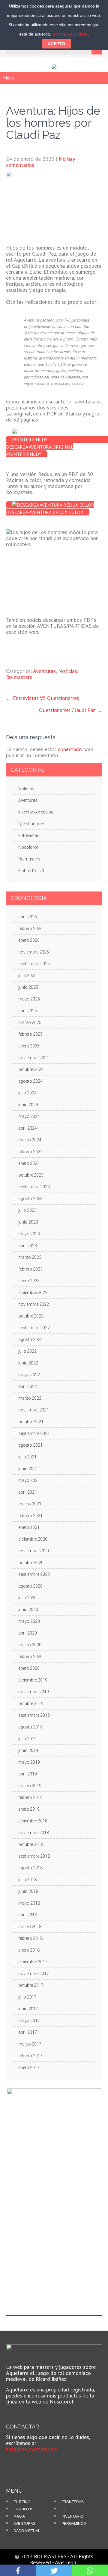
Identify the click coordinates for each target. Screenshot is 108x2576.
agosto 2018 (30, 1868)
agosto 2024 (30, 1081)
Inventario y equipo (36, 812)
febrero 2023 (30, 1269)
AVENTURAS (24, 2524)
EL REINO (22, 2502)
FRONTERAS (73, 2502)
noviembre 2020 (34, 1551)
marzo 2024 (30, 1140)
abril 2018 (28, 1915)
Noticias (68, 671)
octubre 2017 (31, 1985)
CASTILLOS (23, 2509)
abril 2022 (28, 1386)
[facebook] (15, 2463)
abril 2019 (28, 1774)
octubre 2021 (31, 1422)
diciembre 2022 (33, 1293)
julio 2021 (27, 1457)
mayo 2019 (29, 1762)
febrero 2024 (30, 1152)
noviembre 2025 (34, 952)
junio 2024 (28, 1105)
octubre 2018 (31, 1844)
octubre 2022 (31, 1316)
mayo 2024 (29, 1116)
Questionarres (32, 824)
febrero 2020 (30, 1657)
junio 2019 (28, 1750)
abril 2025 (28, 1011)
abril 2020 (28, 1633)
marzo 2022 (30, 1398)
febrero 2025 (30, 1034)
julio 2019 (27, 1739)
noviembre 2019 (34, 1692)
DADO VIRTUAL (27, 2531)
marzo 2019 (30, 1786)
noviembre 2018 (34, 1833)
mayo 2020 (29, 1621)
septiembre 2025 (34, 964)
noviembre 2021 (34, 1410)
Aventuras (44, 671)
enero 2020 (29, 1668)
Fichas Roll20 (31, 871)
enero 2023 (29, 1281)
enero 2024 (29, 1163)
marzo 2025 (30, 1022)
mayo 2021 (29, 1480)
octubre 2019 (31, 1703)
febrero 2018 (30, 1938)
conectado (70, 749)
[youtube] (25, 2463)
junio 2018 (28, 1891)
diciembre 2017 (33, 1962)
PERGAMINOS (74, 2524)
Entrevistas (29, 835)
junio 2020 (28, 1610)
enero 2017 (29, 2067)
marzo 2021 (30, 1504)
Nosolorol (28, 847)
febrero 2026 (30, 929)
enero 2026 (29, 940)
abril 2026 (28, 917)
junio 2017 (28, 2009)
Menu (9, 78)
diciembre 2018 (33, 1821)
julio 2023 (27, 1210)
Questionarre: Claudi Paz (70, 710)
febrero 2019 (30, 1797)
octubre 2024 (31, 1069)
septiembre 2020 (34, 1574)
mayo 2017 (29, 2021)
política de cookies (70, 34)
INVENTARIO (72, 2516)
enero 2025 (29, 1046)
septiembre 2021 (34, 1433)
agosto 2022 (30, 1339)
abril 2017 (28, 2032)
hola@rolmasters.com (32, 2449)
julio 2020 (27, 1598)
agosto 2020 (30, 1586)
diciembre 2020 (33, 1539)
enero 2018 (29, 1950)
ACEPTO (56, 44)
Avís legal (66, 2562)
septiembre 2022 (34, 1328)
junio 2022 (28, 1363)
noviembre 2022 (34, 1304)
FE (64, 2509)
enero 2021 (29, 1527)
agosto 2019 (30, 1727)
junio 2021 (28, 1469)
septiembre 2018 (34, 1856)
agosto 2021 (30, 1445)
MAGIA (19, 2516)
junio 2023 (28, 1222)
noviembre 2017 (34, 1974)
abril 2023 (28, 1246)
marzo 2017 (30, 2044)
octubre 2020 (31, 1563)
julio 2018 (27, 1880)
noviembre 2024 (34, 1058)
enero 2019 (29, 1809)
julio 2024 (27, 1093)
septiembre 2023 (34, 1187)
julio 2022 (27, 1351)
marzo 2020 (30, 1645)
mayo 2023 (29, 1234)
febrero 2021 (30, 1516)
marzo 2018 (30, 1927)
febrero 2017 (30, 2056)
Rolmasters (19, 677)
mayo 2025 (29, 999)
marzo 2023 (30, 1257)
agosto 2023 (30, 1199)
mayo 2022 (29, 1375)
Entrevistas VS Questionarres (43, 698)
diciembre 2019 (33, 1680)
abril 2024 (28, 1128)
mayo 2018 (29, 1903)
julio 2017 (27, 1997)
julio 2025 (27, 975)
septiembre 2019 (34, 1715)
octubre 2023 (31, 1175)
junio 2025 (28, 987)
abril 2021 (28, 1492)
